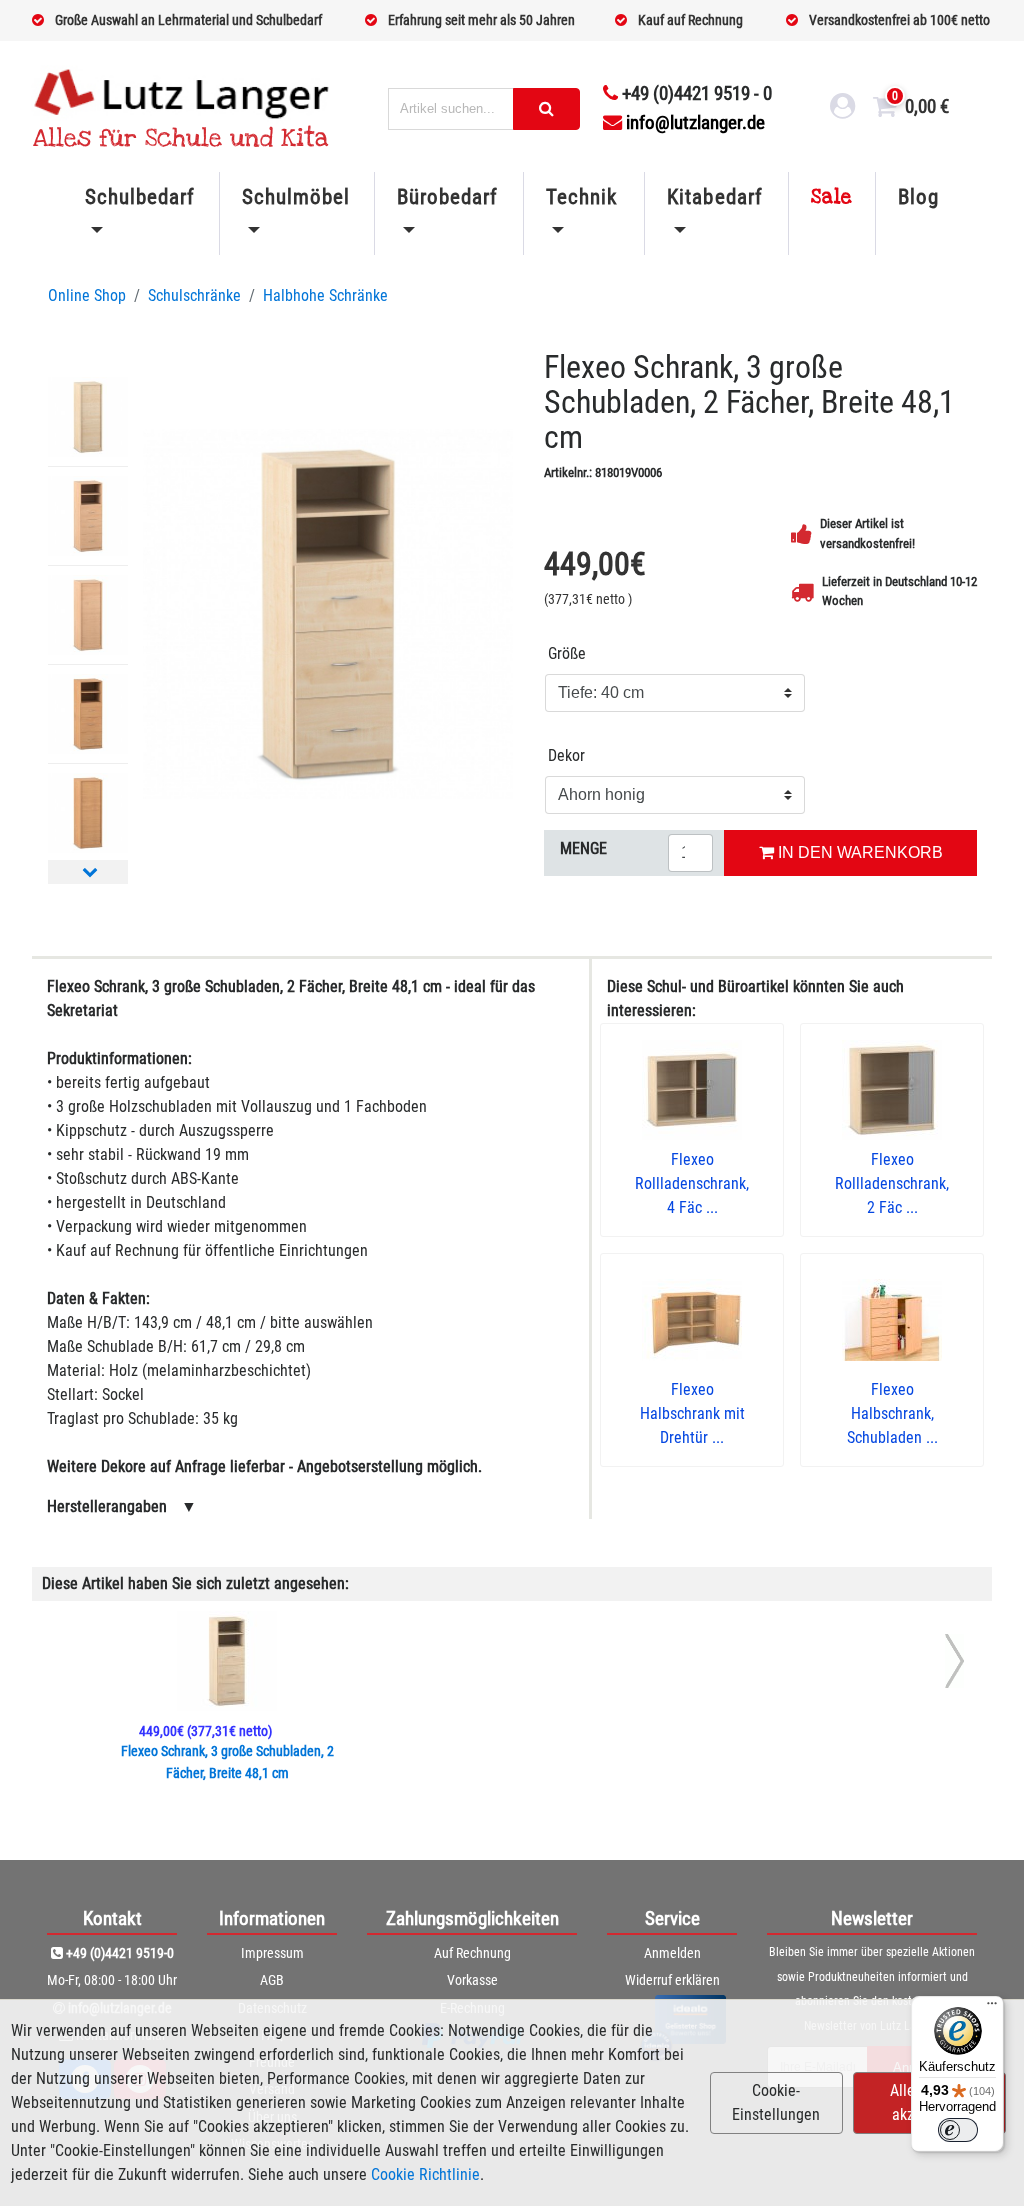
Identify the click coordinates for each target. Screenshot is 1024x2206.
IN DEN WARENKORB (858, 852)
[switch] (958, 2130)
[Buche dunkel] (88, 714)
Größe (567, 653)
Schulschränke (194, 295)
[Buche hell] (88, 516)
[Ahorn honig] (328, 614)
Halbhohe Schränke (325, 295)
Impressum (272, 1953)
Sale (832, 197)
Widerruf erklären (672, 1980)
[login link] (843, 109)
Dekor (566, 755)
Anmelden (672, 1953)
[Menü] (992, 2008)
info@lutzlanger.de (695, 122)
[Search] (546, 109)
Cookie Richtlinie (425, 2174)
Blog (918, 197)
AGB (272, 1980)
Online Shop (87, 295)
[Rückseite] (88, 417)
